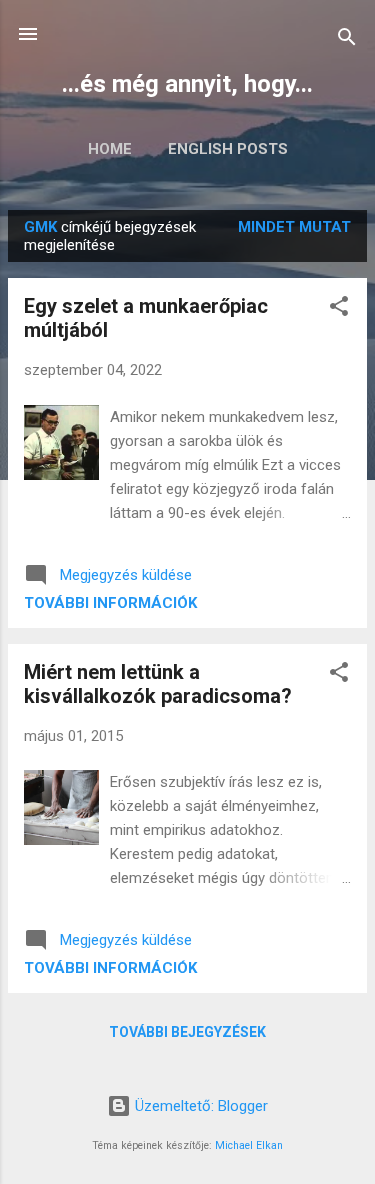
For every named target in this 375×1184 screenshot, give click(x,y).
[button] (339, 309)
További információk (110, 603)
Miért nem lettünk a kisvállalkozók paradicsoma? (158, 684)
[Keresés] (347, 40)
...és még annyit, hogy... (187, 84)
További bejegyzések (187, 1032)
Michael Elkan (249, 1145)
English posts (228, 149)
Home (110, 149)
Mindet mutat (294, 227)
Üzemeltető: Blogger (199, 1106)
